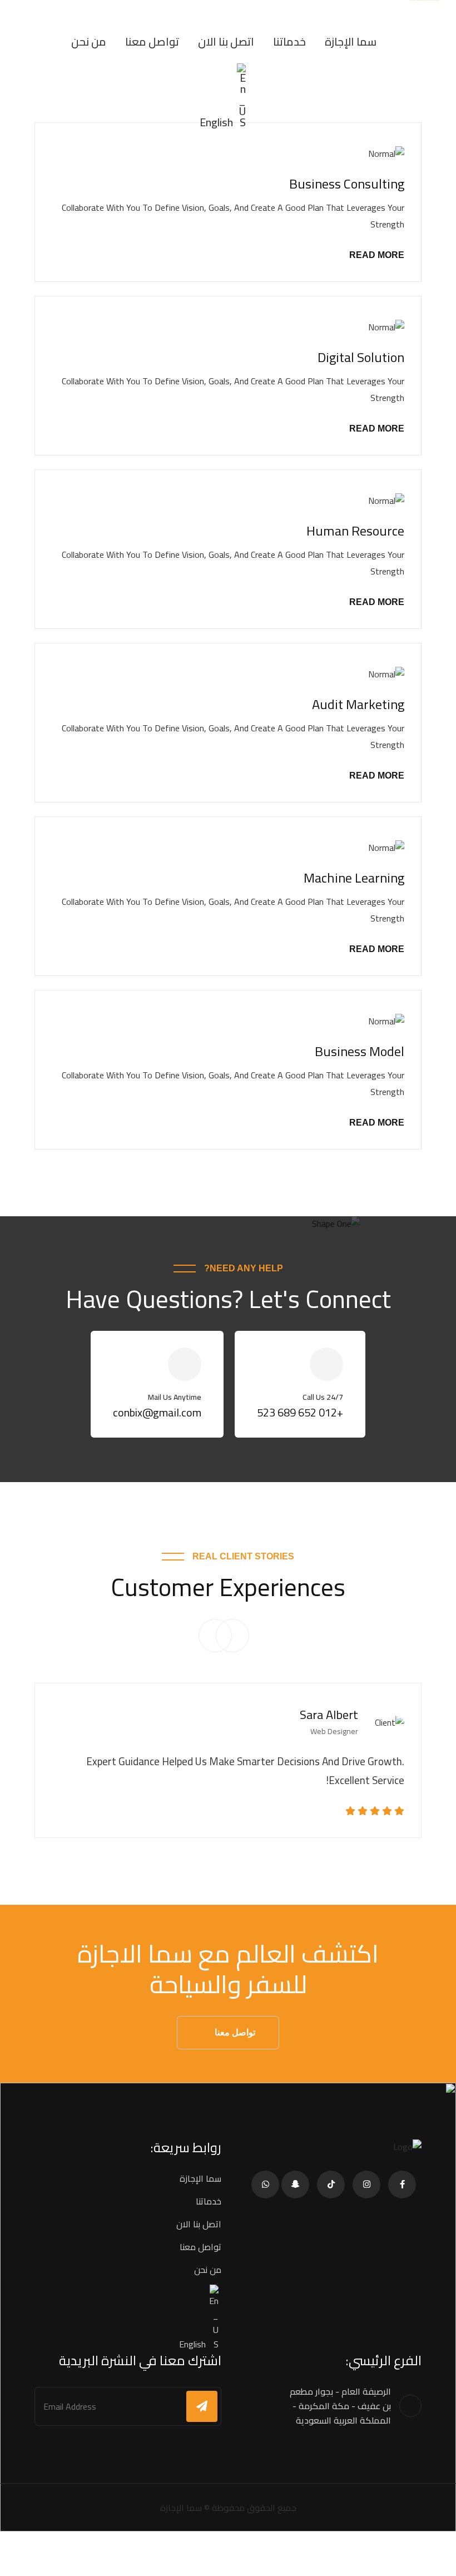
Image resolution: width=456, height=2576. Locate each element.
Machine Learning (354, 878)
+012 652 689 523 (300, 1412)
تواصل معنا (152, 41)
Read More (377, 255)
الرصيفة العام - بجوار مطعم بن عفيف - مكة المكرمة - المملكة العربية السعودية (340, 2406)
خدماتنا (289, 41)
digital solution (361, 357)
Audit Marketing (358, 704)
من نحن (89, 41)
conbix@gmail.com (157, 1412)
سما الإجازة (351, 41)
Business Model (360, 1051)
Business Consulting (347, 184)
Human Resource (355, 531)
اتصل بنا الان (226, 41)
